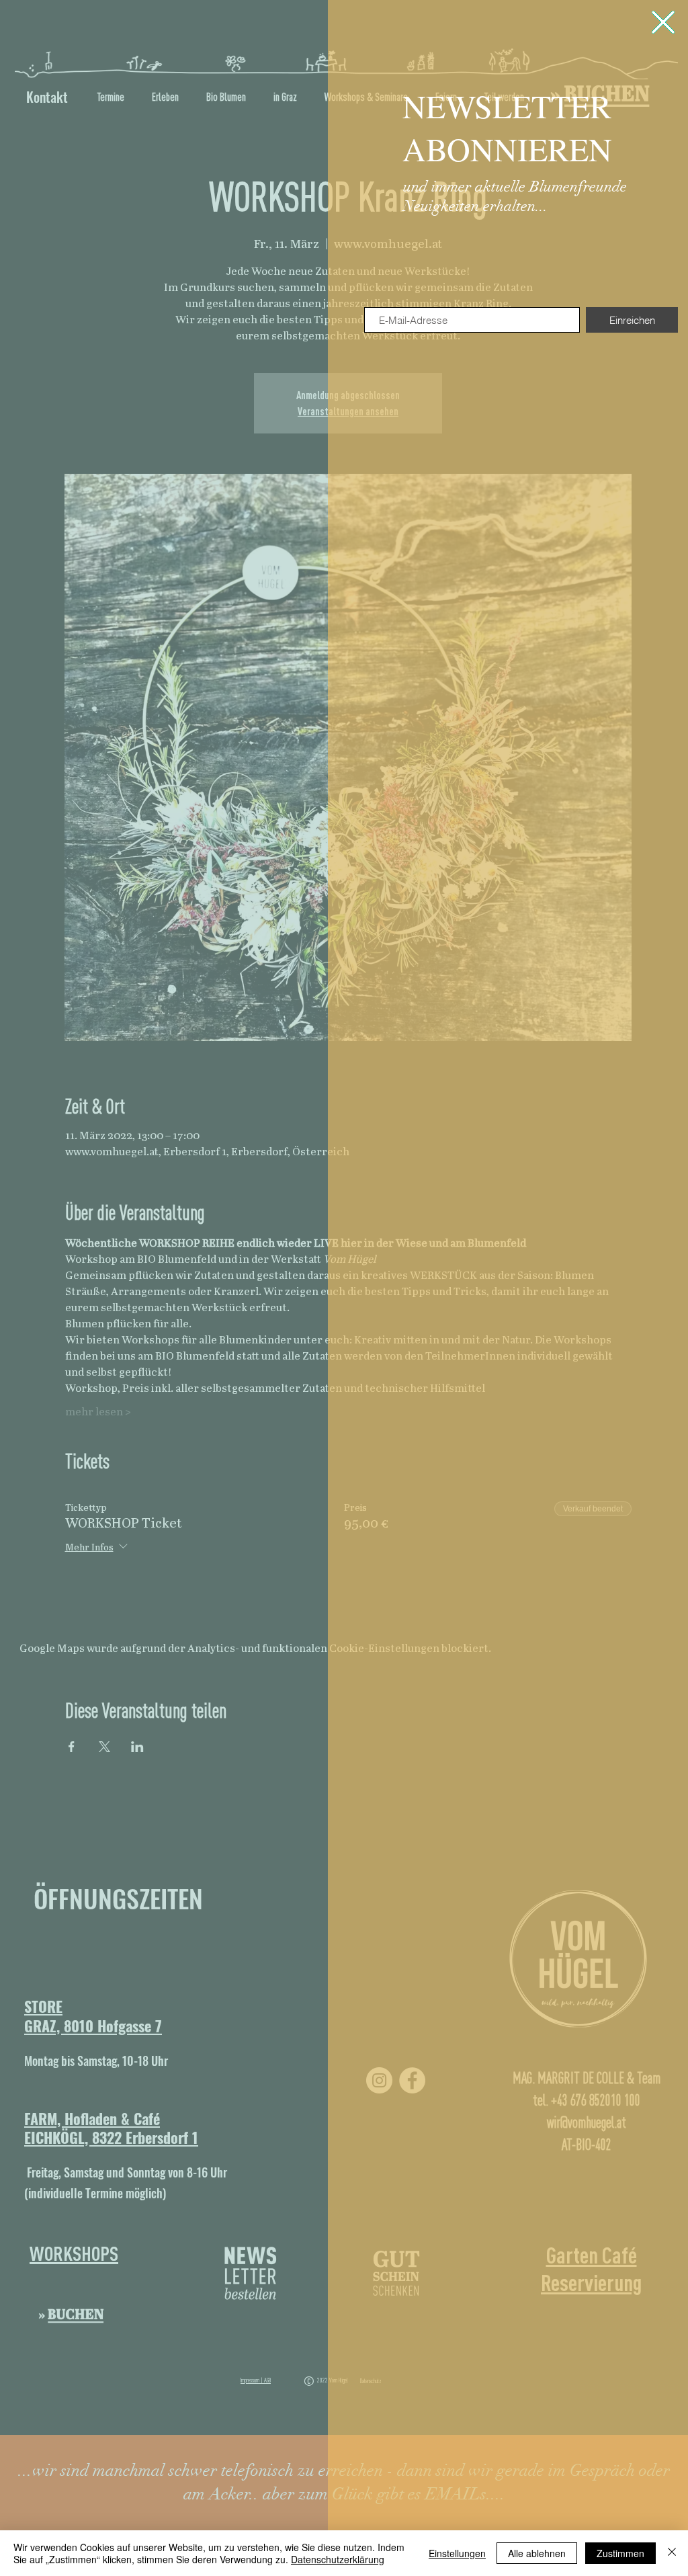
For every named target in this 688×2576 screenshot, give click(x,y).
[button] (663, 22)
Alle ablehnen (537, 2553)
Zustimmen (620, 2553)
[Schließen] (672, 2553)
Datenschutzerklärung (338, 2559)
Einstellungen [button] (457, 2553)
